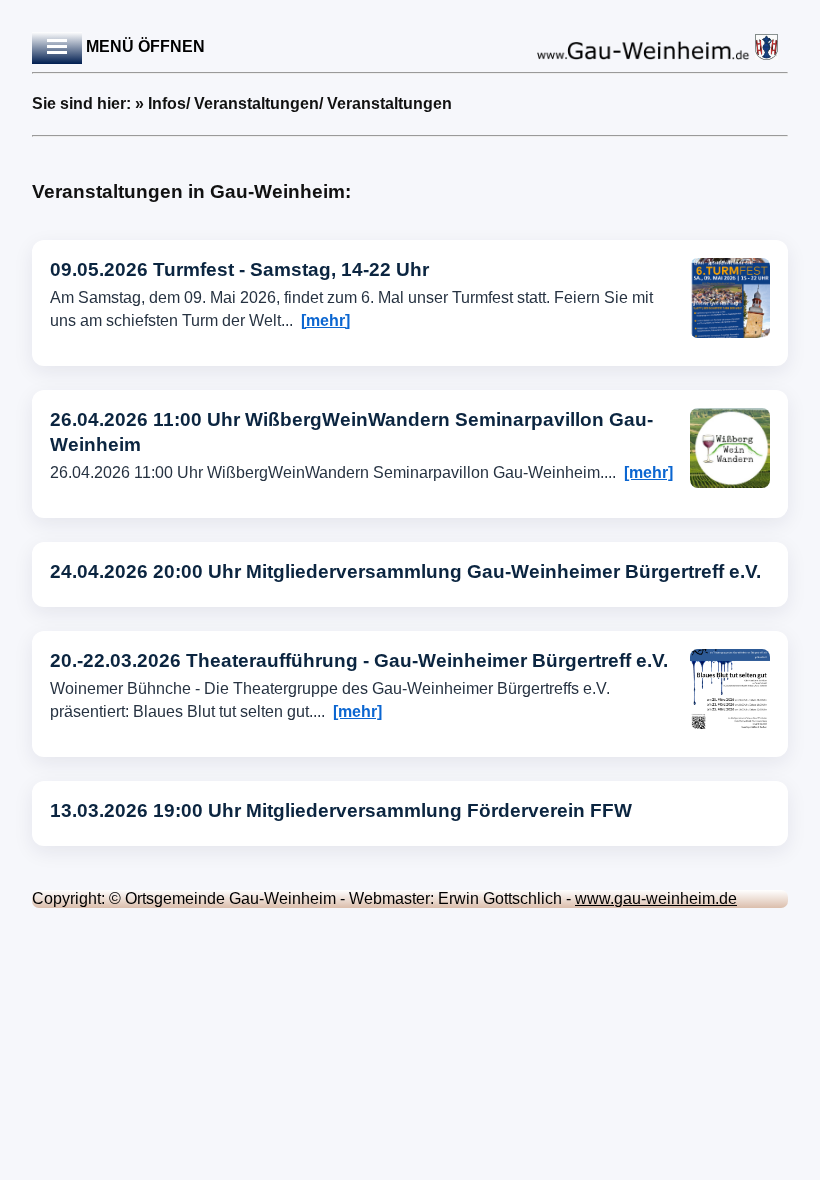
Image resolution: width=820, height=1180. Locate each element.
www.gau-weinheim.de (656, 898)
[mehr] (325, 320)
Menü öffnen (143, 46)
